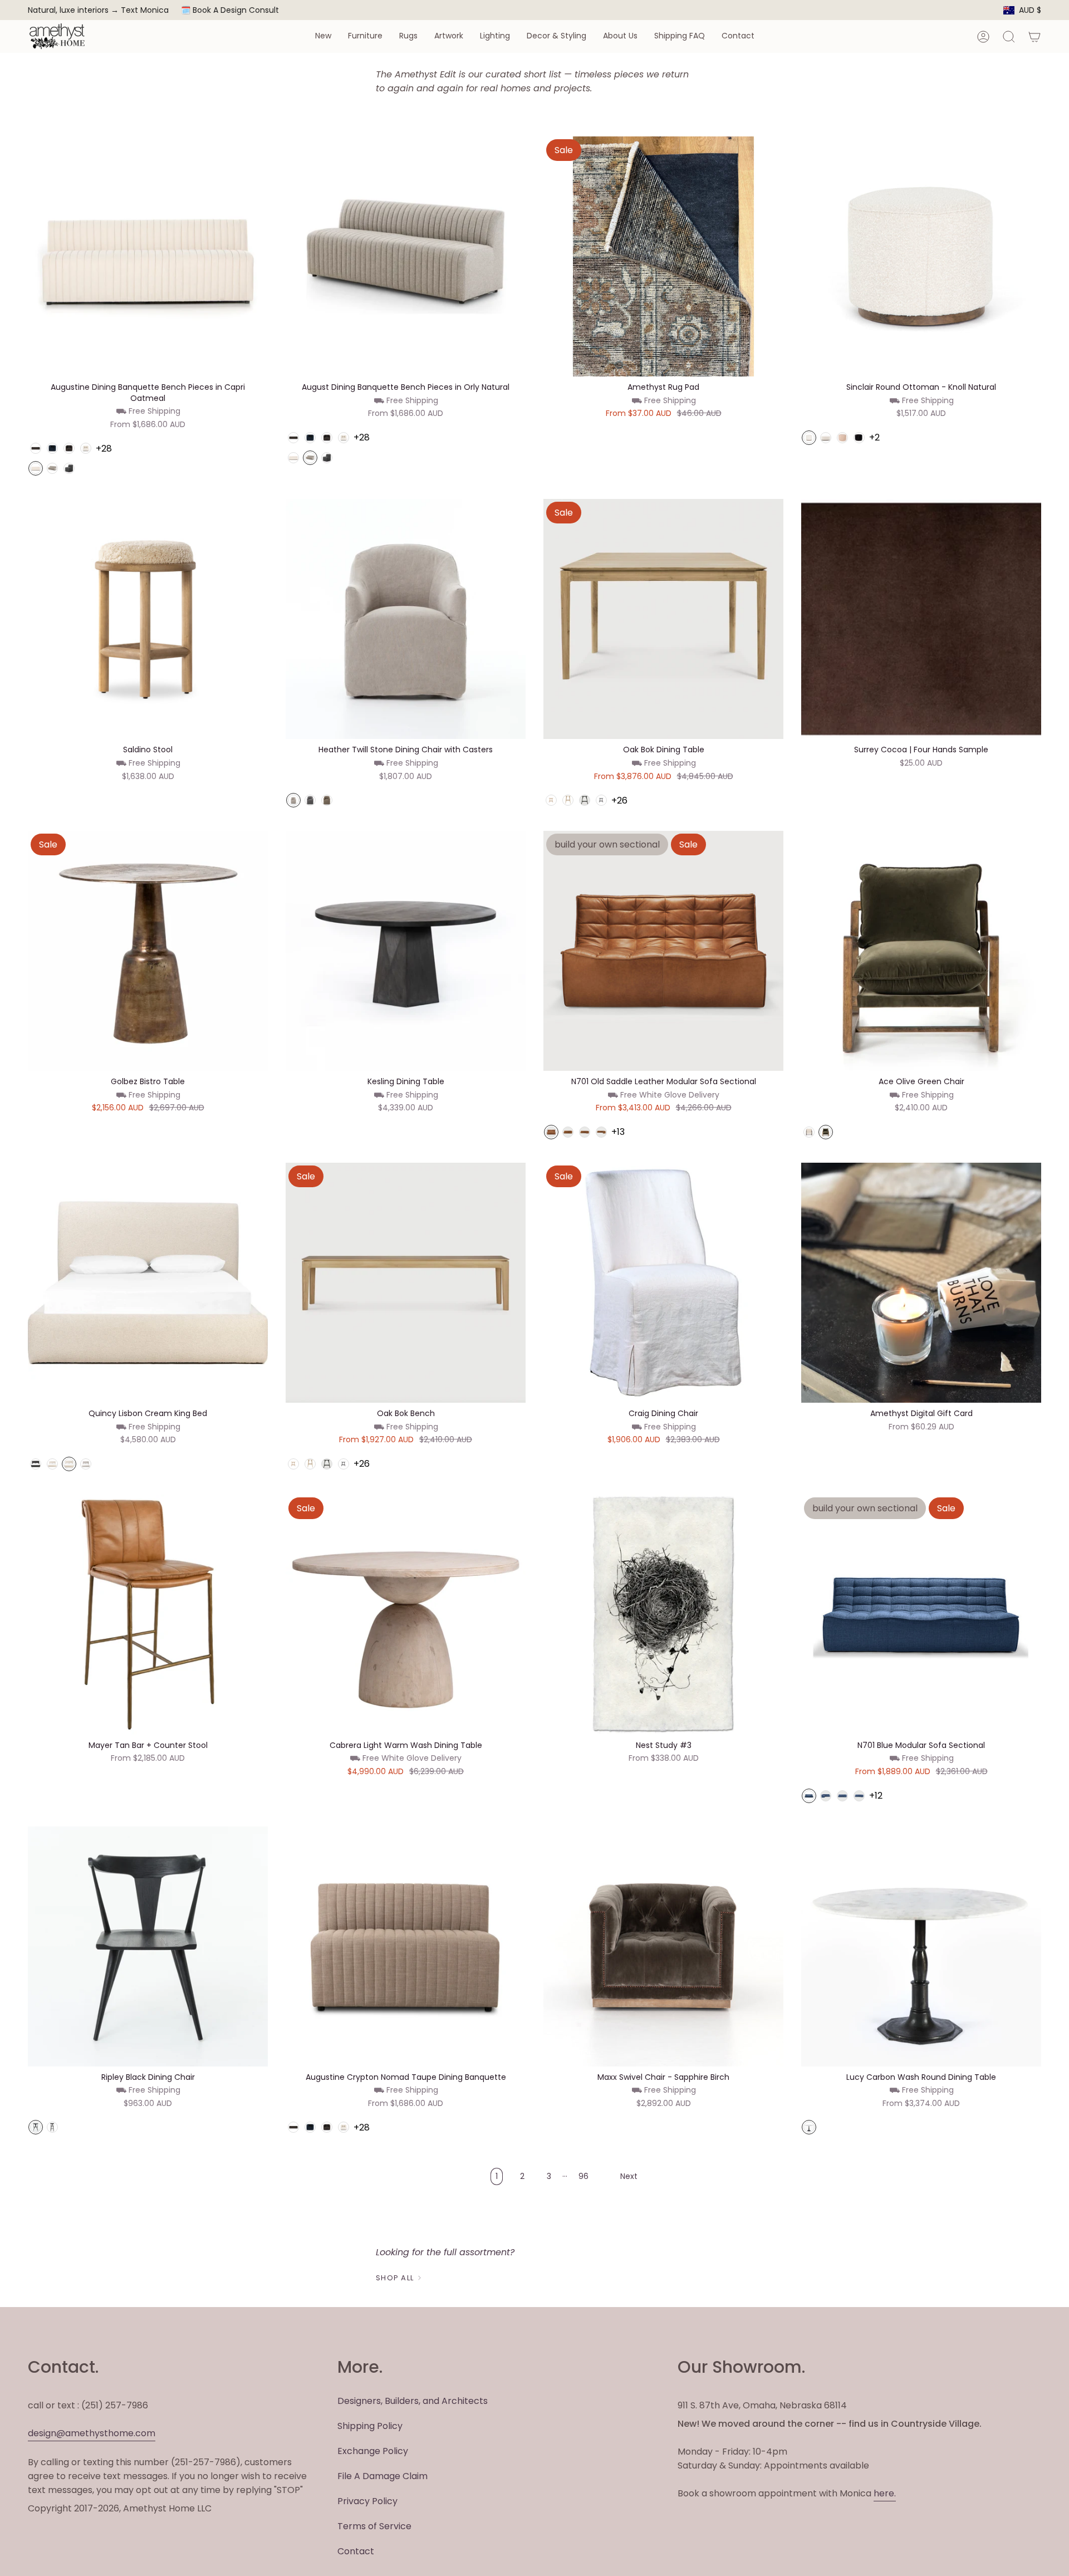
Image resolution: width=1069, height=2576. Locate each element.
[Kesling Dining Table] (406, 951)
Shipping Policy (370, 2426)
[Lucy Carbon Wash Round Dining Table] (921, 1946)
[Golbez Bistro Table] (148, 951)
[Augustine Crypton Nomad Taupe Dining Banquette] (406, 1946)
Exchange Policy (373, 2451)
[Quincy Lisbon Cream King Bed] (148, 1283)
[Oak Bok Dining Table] (663, 619)
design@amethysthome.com (92, 2433)
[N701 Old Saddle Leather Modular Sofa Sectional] (663, 951)
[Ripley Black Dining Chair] (148, 1946)
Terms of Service (374, 2526)
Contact (356, 2551)
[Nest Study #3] (663, 1615)
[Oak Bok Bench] (406, 1283)
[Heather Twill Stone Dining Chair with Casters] (406, 619)
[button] (323, 36)
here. (885, 2493)
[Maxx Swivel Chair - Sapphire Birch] (663, 1946)
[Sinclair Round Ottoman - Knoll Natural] (921, 256)
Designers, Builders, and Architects (413, 2401)
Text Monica (145, 10)
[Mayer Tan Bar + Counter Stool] (148, 1615)
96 (583, 2176)
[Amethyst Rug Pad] (663, 256)
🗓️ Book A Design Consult (230, 10)
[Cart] (1034, 37)
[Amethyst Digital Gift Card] (921, 1283)
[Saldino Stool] (148, 619)
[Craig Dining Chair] (663, 1283)
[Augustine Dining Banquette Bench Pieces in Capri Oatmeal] (148, 256)
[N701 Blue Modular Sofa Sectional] (921, 1615)
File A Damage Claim (383, 2476)
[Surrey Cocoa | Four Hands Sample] (921, 619)
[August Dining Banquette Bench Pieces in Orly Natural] (406, 256)
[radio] (36, 448)
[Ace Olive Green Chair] (921, 951)
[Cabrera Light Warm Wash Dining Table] (406, 1615)
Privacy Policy (367, 2501)
